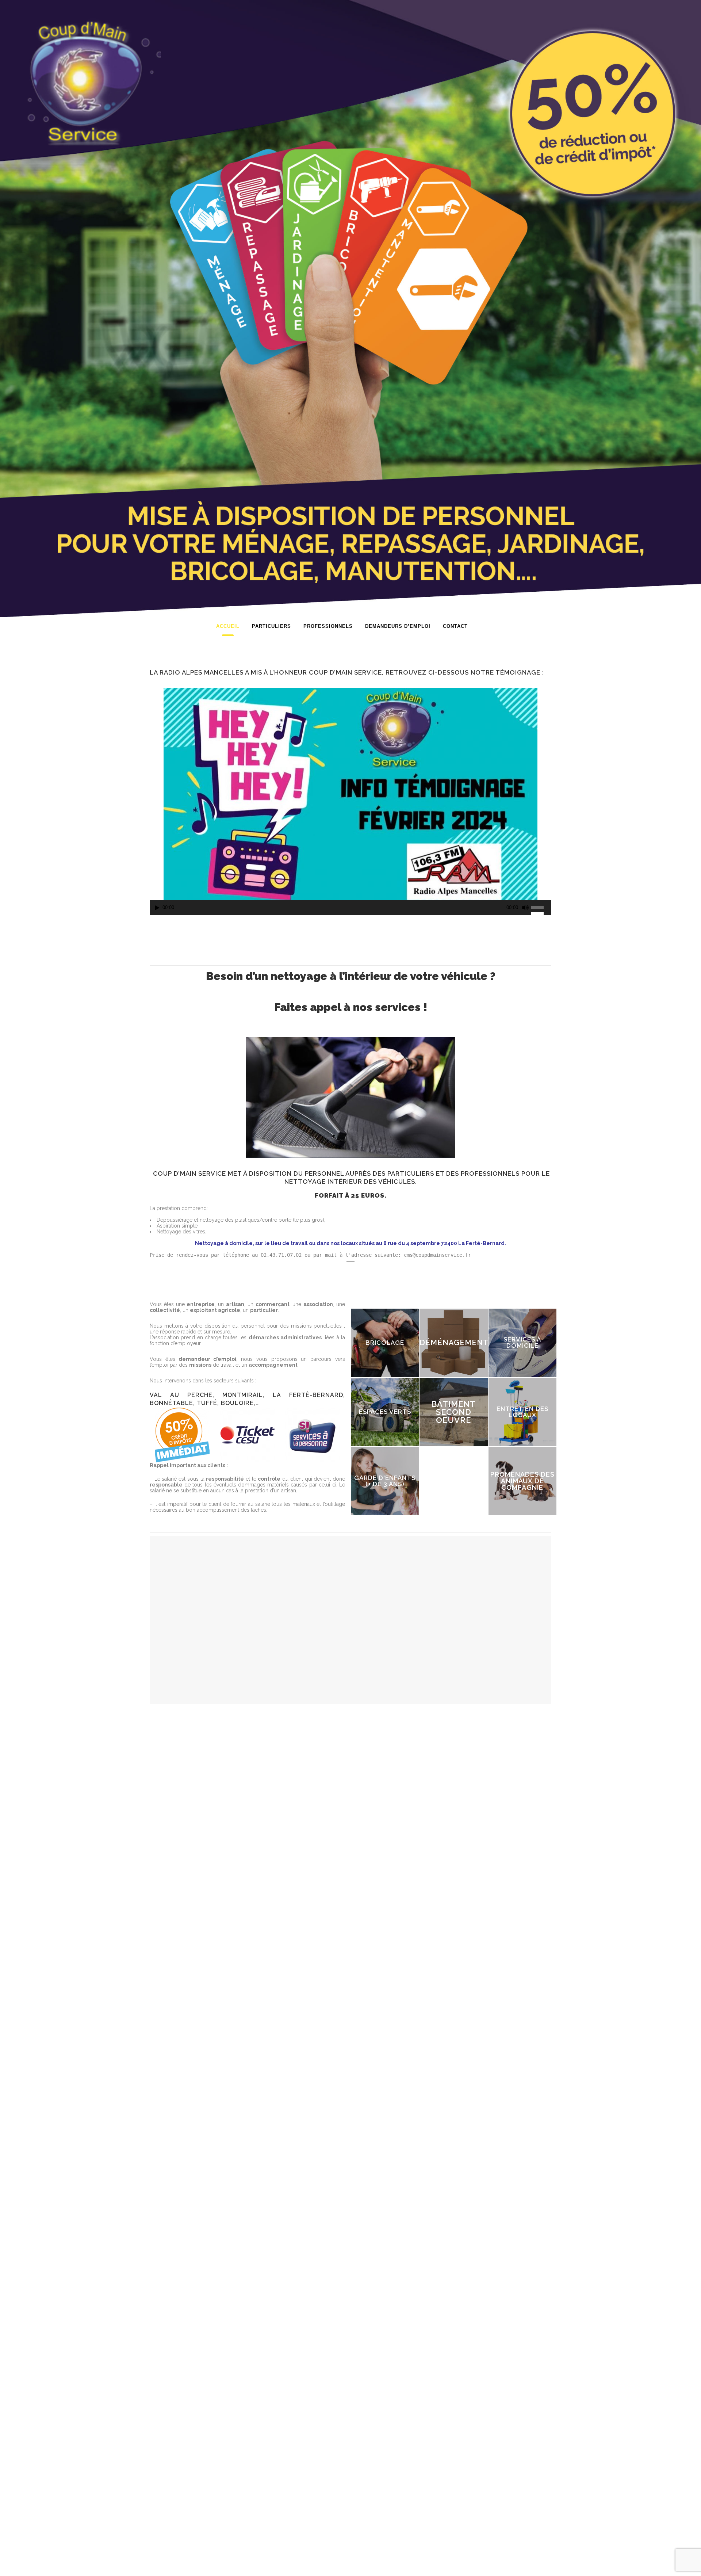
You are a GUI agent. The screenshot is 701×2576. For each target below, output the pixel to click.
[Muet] (525, 908)
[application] (350, 909)
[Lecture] (157, 908)
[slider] (541, 907)
